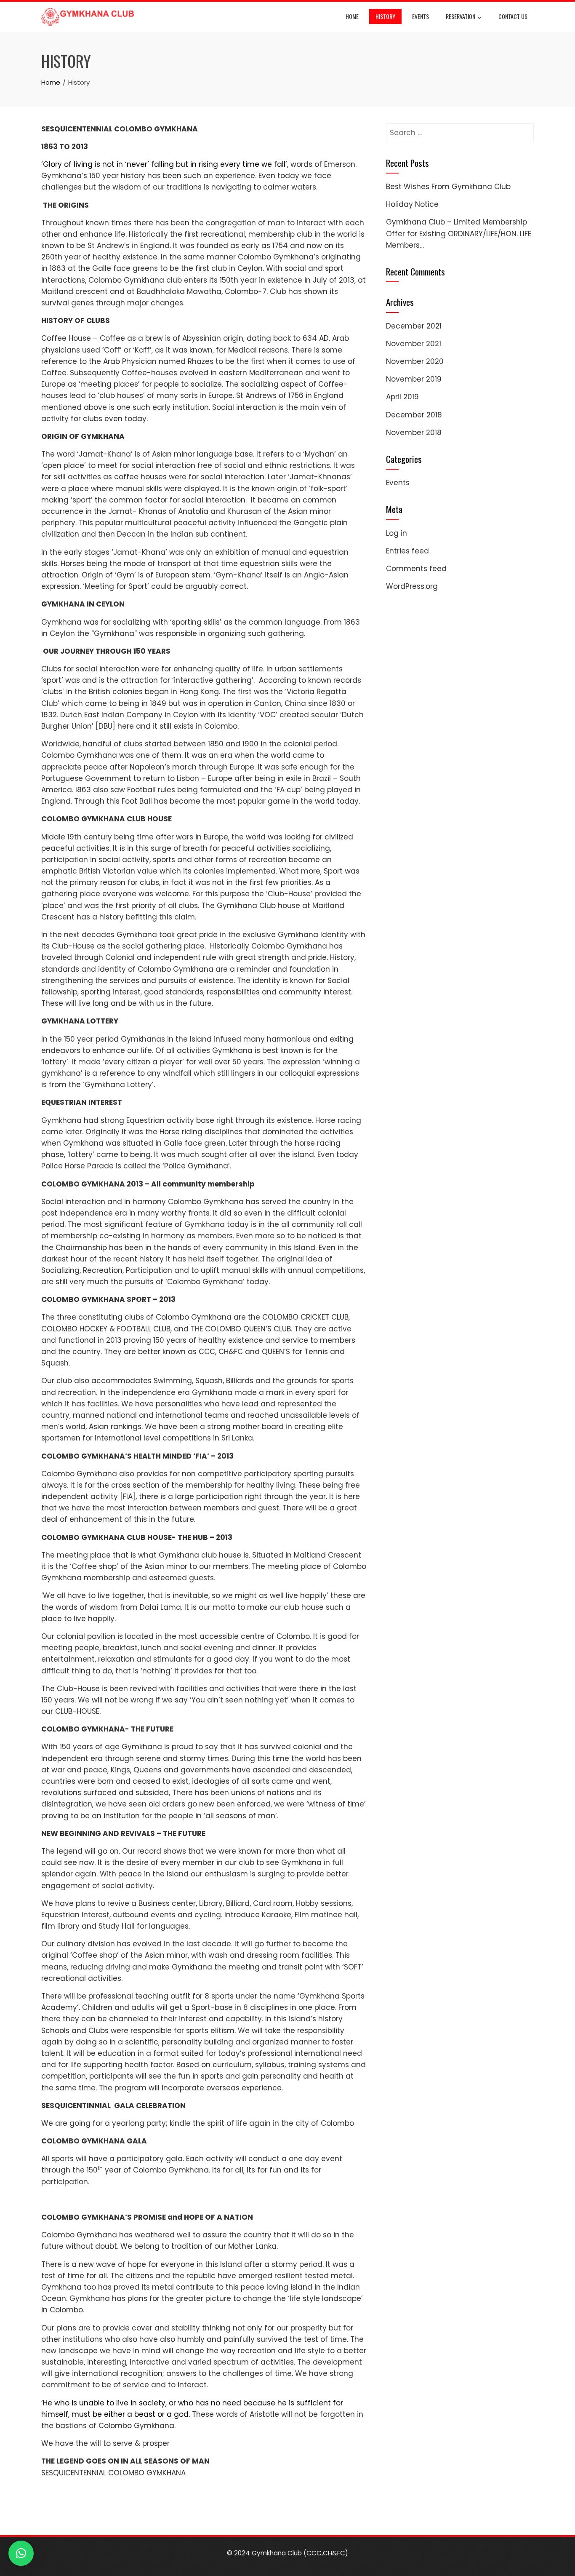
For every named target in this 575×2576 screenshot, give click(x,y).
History (385, 16)
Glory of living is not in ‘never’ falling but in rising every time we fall (164, 164)
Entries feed (407, 551)
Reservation (461, 16)
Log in (397, 533)
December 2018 (414, 415)
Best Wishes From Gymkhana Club (448, 187)
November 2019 (414, 379)
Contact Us (513, 16)
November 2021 (414, 344)
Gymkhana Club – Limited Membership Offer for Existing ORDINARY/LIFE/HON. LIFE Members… (459, 233)
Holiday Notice (412, 204)
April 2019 (402, 397)
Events (421, 16)
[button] (21, 2553)
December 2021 (414, 326)
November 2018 (414, 433)
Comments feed (416, 569)
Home (352, 16)
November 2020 (415, 361)
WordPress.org (412, 586)
